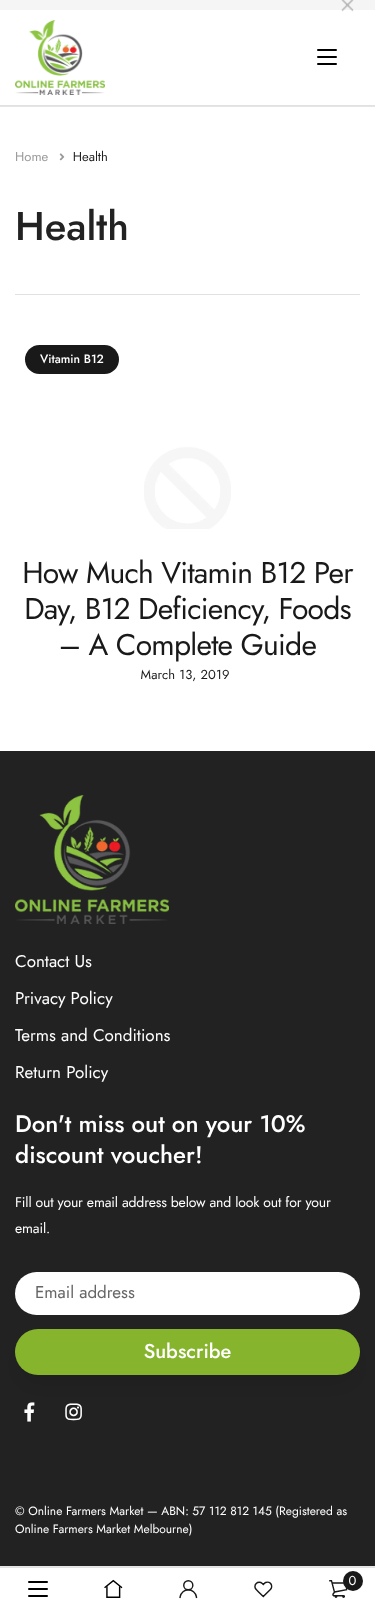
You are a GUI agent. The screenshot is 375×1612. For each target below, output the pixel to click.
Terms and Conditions (92, 1037)
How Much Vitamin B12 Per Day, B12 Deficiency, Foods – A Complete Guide (187, 609)
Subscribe (188, 1351)
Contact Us (53, 962)
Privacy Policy (64, 999)
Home (33, 156)
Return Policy (61, 1074)
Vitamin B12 (72, 359)
